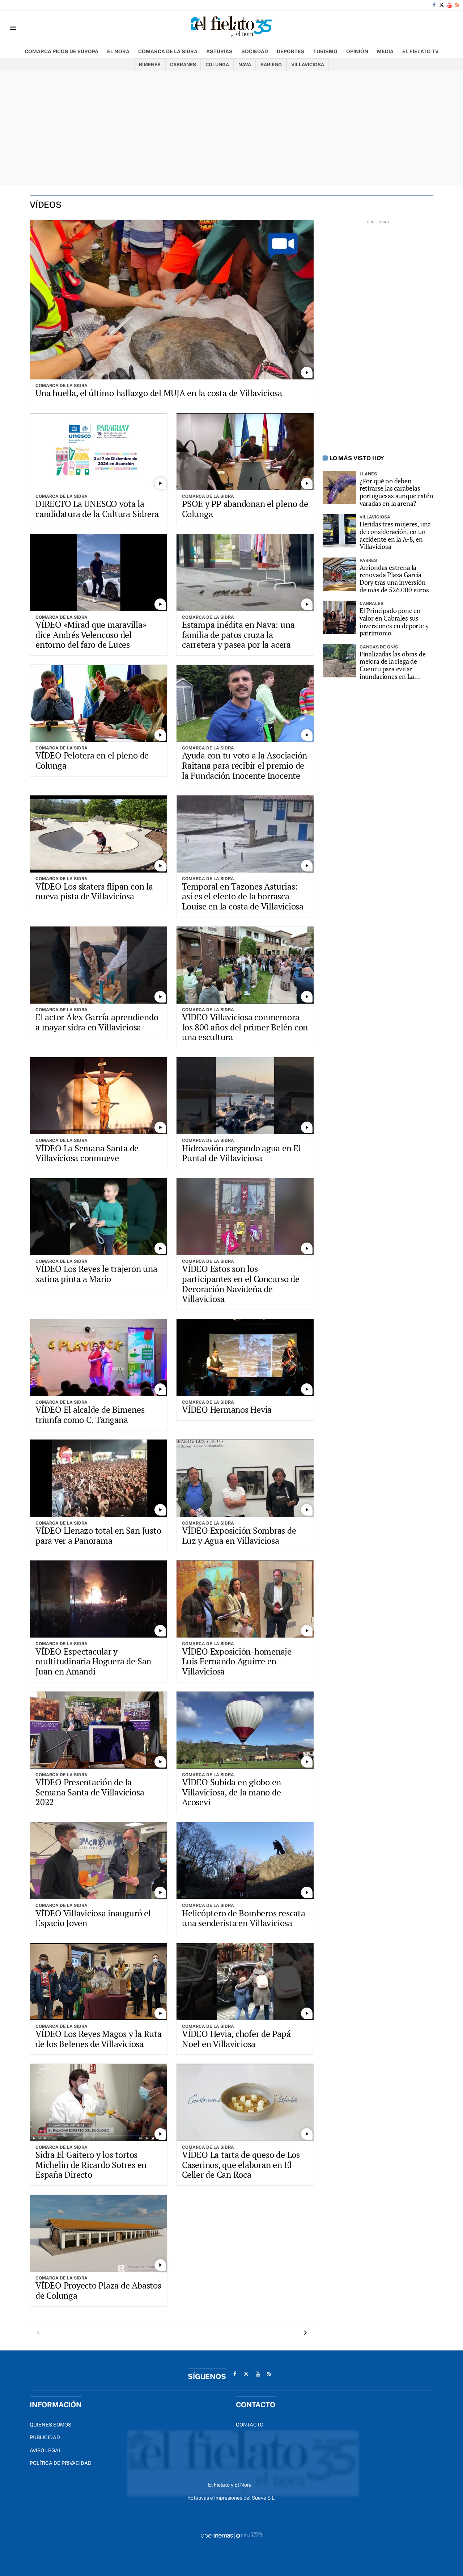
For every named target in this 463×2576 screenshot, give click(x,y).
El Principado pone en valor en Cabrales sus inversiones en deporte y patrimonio (394, 622)
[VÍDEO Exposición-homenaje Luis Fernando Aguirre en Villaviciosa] (245, 1599)
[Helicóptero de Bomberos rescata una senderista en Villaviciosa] (245, 1861)
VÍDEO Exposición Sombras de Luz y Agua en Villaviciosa (239, 1535)
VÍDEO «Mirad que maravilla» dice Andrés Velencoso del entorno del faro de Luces (91, 634)
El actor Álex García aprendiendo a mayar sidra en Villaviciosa (97, 1022)
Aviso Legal (46, 2450)
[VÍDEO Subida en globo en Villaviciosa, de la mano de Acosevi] (245, 1730)
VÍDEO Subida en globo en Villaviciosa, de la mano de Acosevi (231, 1792)
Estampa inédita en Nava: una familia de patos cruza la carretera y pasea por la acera (238, 634)
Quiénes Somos (50, 2425)
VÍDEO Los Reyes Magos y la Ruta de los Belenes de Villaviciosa (99, 2039)
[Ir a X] (441, 5)
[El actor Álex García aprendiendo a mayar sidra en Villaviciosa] (99, 965)
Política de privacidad (61, 2463)
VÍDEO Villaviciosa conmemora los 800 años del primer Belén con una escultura (245, 1027)
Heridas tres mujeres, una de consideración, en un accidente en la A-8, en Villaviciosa (395, 535)
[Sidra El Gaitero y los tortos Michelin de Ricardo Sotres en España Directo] (99, 2102)
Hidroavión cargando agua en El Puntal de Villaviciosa (241, 1153)
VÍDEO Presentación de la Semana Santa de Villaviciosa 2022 (90, 1792)
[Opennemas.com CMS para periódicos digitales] (231, 2535)
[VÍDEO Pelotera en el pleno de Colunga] (99, 703)
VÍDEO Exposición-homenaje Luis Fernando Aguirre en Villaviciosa (237, 1661)
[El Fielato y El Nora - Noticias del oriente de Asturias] (231, 28)
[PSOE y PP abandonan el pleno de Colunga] (245, 452)
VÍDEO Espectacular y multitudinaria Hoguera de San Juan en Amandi (93, 1661)
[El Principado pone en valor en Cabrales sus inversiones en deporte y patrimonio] (339, 617)
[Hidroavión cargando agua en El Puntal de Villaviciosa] (245, 1096)
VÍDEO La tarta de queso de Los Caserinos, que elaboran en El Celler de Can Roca (241, 2165)
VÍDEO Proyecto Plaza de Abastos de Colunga (98, 2290)
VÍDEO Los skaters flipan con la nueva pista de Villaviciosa (94, 891)
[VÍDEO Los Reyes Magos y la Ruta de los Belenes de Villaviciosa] (99, 1982)
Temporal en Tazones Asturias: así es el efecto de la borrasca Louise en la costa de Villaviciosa (243, 896)
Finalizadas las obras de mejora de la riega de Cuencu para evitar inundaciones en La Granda (393, 665)
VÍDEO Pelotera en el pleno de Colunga (92, 760)
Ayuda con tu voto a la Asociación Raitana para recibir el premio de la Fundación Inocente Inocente (245, 765)
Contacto (250, 2425)
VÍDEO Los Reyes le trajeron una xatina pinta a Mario (96, 1274)
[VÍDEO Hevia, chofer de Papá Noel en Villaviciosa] (245, 1982)
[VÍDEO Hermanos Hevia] (245, 1358)
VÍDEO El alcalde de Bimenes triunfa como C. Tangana (90, 1415)
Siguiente (305, 2333)
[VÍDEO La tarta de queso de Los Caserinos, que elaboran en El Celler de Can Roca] (245, 2102)
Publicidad (45, 2437)
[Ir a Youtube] (450, 5)
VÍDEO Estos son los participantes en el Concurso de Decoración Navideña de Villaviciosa (241, 1284)
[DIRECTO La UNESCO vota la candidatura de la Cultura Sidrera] (99, 452)
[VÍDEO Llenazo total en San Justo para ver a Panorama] (99, 1478)
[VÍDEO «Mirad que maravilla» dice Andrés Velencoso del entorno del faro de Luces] (99, 573)
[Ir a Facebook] (434, 5)
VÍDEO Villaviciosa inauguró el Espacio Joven (93, 1918)
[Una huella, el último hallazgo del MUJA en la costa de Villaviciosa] (172, 300)
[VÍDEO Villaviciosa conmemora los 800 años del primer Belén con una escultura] (245, 965)
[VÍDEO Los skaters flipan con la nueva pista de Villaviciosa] (99, 834)
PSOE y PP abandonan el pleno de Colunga (245, 509)
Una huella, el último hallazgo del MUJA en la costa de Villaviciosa (159, 393)
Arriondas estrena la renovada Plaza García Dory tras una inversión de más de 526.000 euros (394, 579)
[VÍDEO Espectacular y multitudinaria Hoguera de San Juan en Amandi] (99, 1599)
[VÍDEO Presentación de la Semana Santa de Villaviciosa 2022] (99, 1730)
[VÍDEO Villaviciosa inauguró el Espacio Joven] (99, 1861)
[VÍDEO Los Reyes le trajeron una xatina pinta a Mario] (99, 1217)
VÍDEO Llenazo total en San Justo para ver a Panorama (98, 1535)
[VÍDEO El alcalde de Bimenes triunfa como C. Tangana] (99, 1358)
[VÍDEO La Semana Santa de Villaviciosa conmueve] (99, 1096)
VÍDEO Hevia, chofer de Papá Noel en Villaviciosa (236, 2039)
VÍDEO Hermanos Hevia (227, 1409)
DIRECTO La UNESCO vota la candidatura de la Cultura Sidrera (97, 509)
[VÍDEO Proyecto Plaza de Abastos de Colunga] (99, 2233)
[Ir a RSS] (457, 5)
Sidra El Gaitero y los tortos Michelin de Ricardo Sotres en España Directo (91, 2165)
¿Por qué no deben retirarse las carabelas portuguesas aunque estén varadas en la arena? (396, 492)
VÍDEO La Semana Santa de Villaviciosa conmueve (87, 1153)
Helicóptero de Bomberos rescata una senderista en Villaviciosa (244, 1918)
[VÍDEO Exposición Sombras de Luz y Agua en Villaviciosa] (245, 1478)
